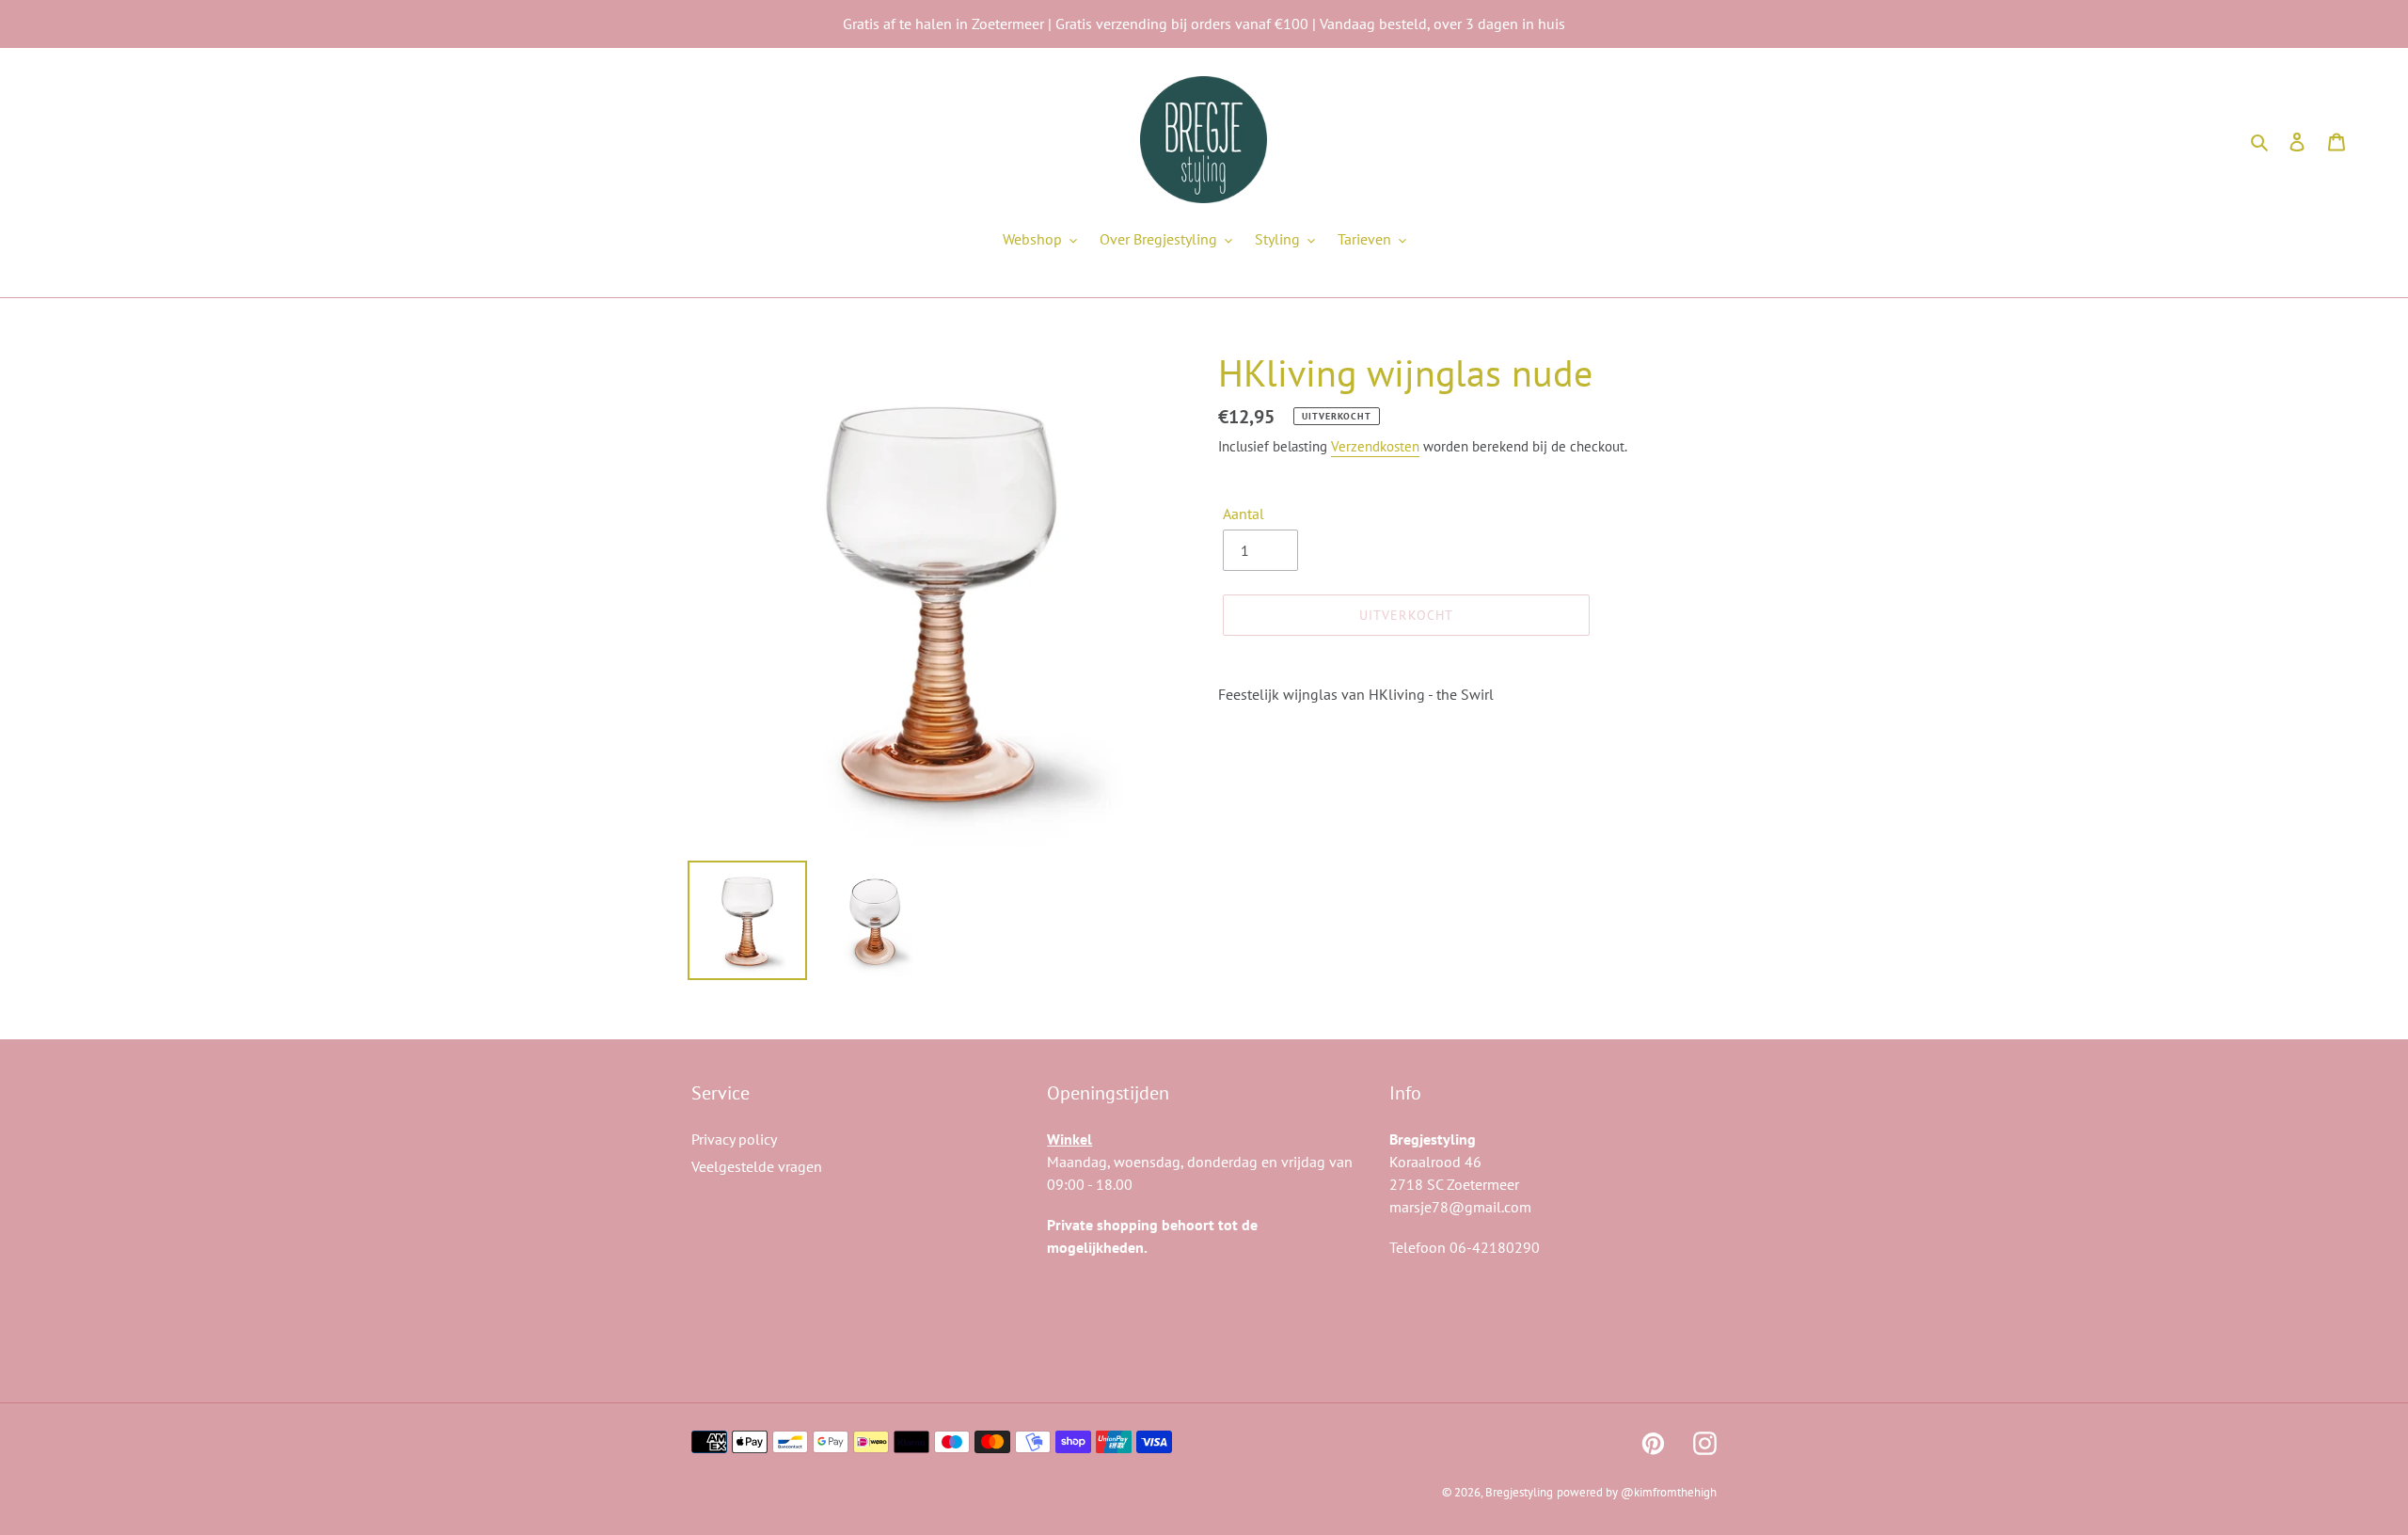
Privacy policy (734, 1139)
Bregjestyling (1519, 1492)
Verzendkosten (1375, 446)
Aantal (1244, 514)
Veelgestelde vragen (757, 1166)
